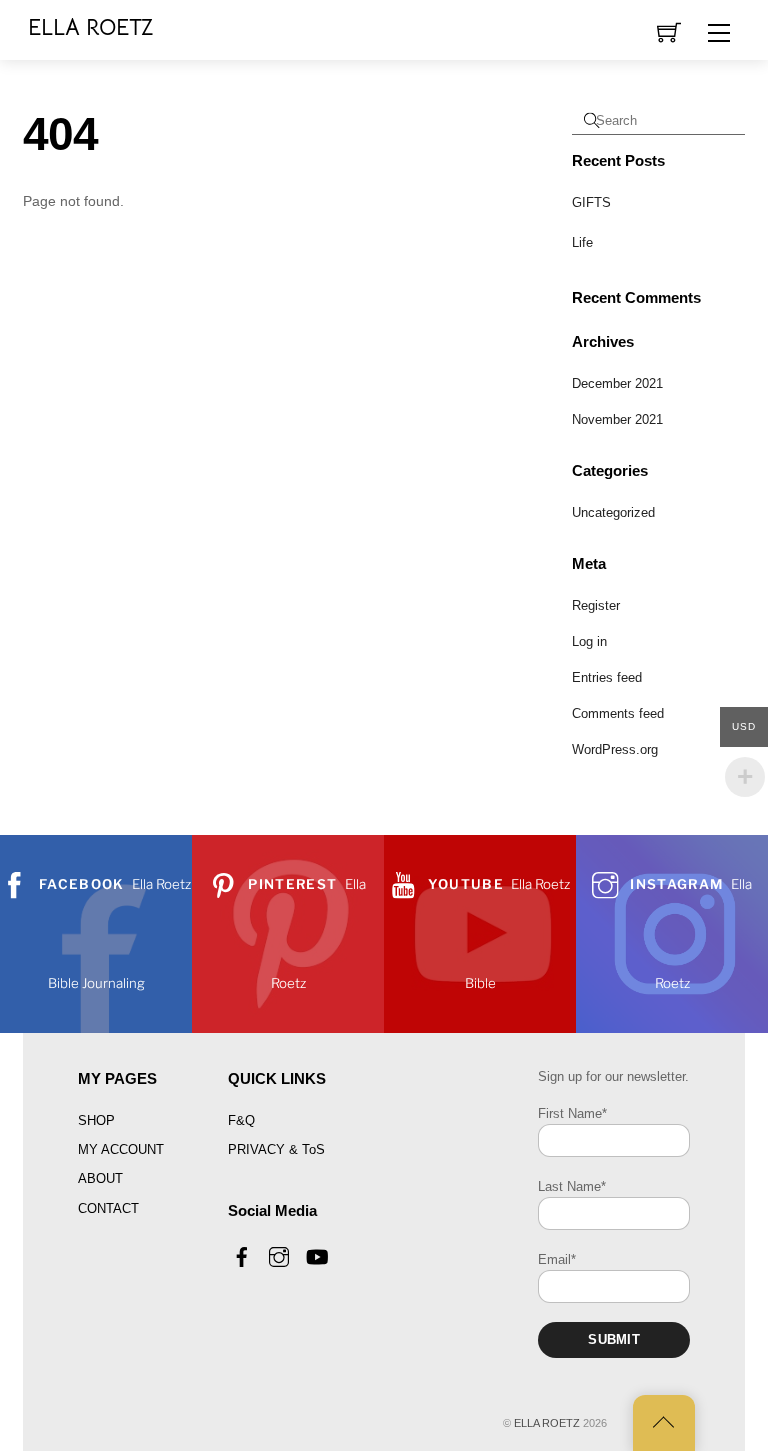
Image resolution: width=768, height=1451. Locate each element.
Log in (589, 641)
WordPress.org (615, 749)
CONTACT (108, 1208)
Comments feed (618, 713)
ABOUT (100, 1178)
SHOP (96, 1120)
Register (596, 605)
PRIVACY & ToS (276, 1149)
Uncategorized (613, 512)
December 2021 (617, 383)
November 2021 (617, 419)
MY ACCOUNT (121, 1149)
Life (582, 242)
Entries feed (607, 677)
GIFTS (591, 202)
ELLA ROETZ (547, 1423)
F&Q (241, 1120)
